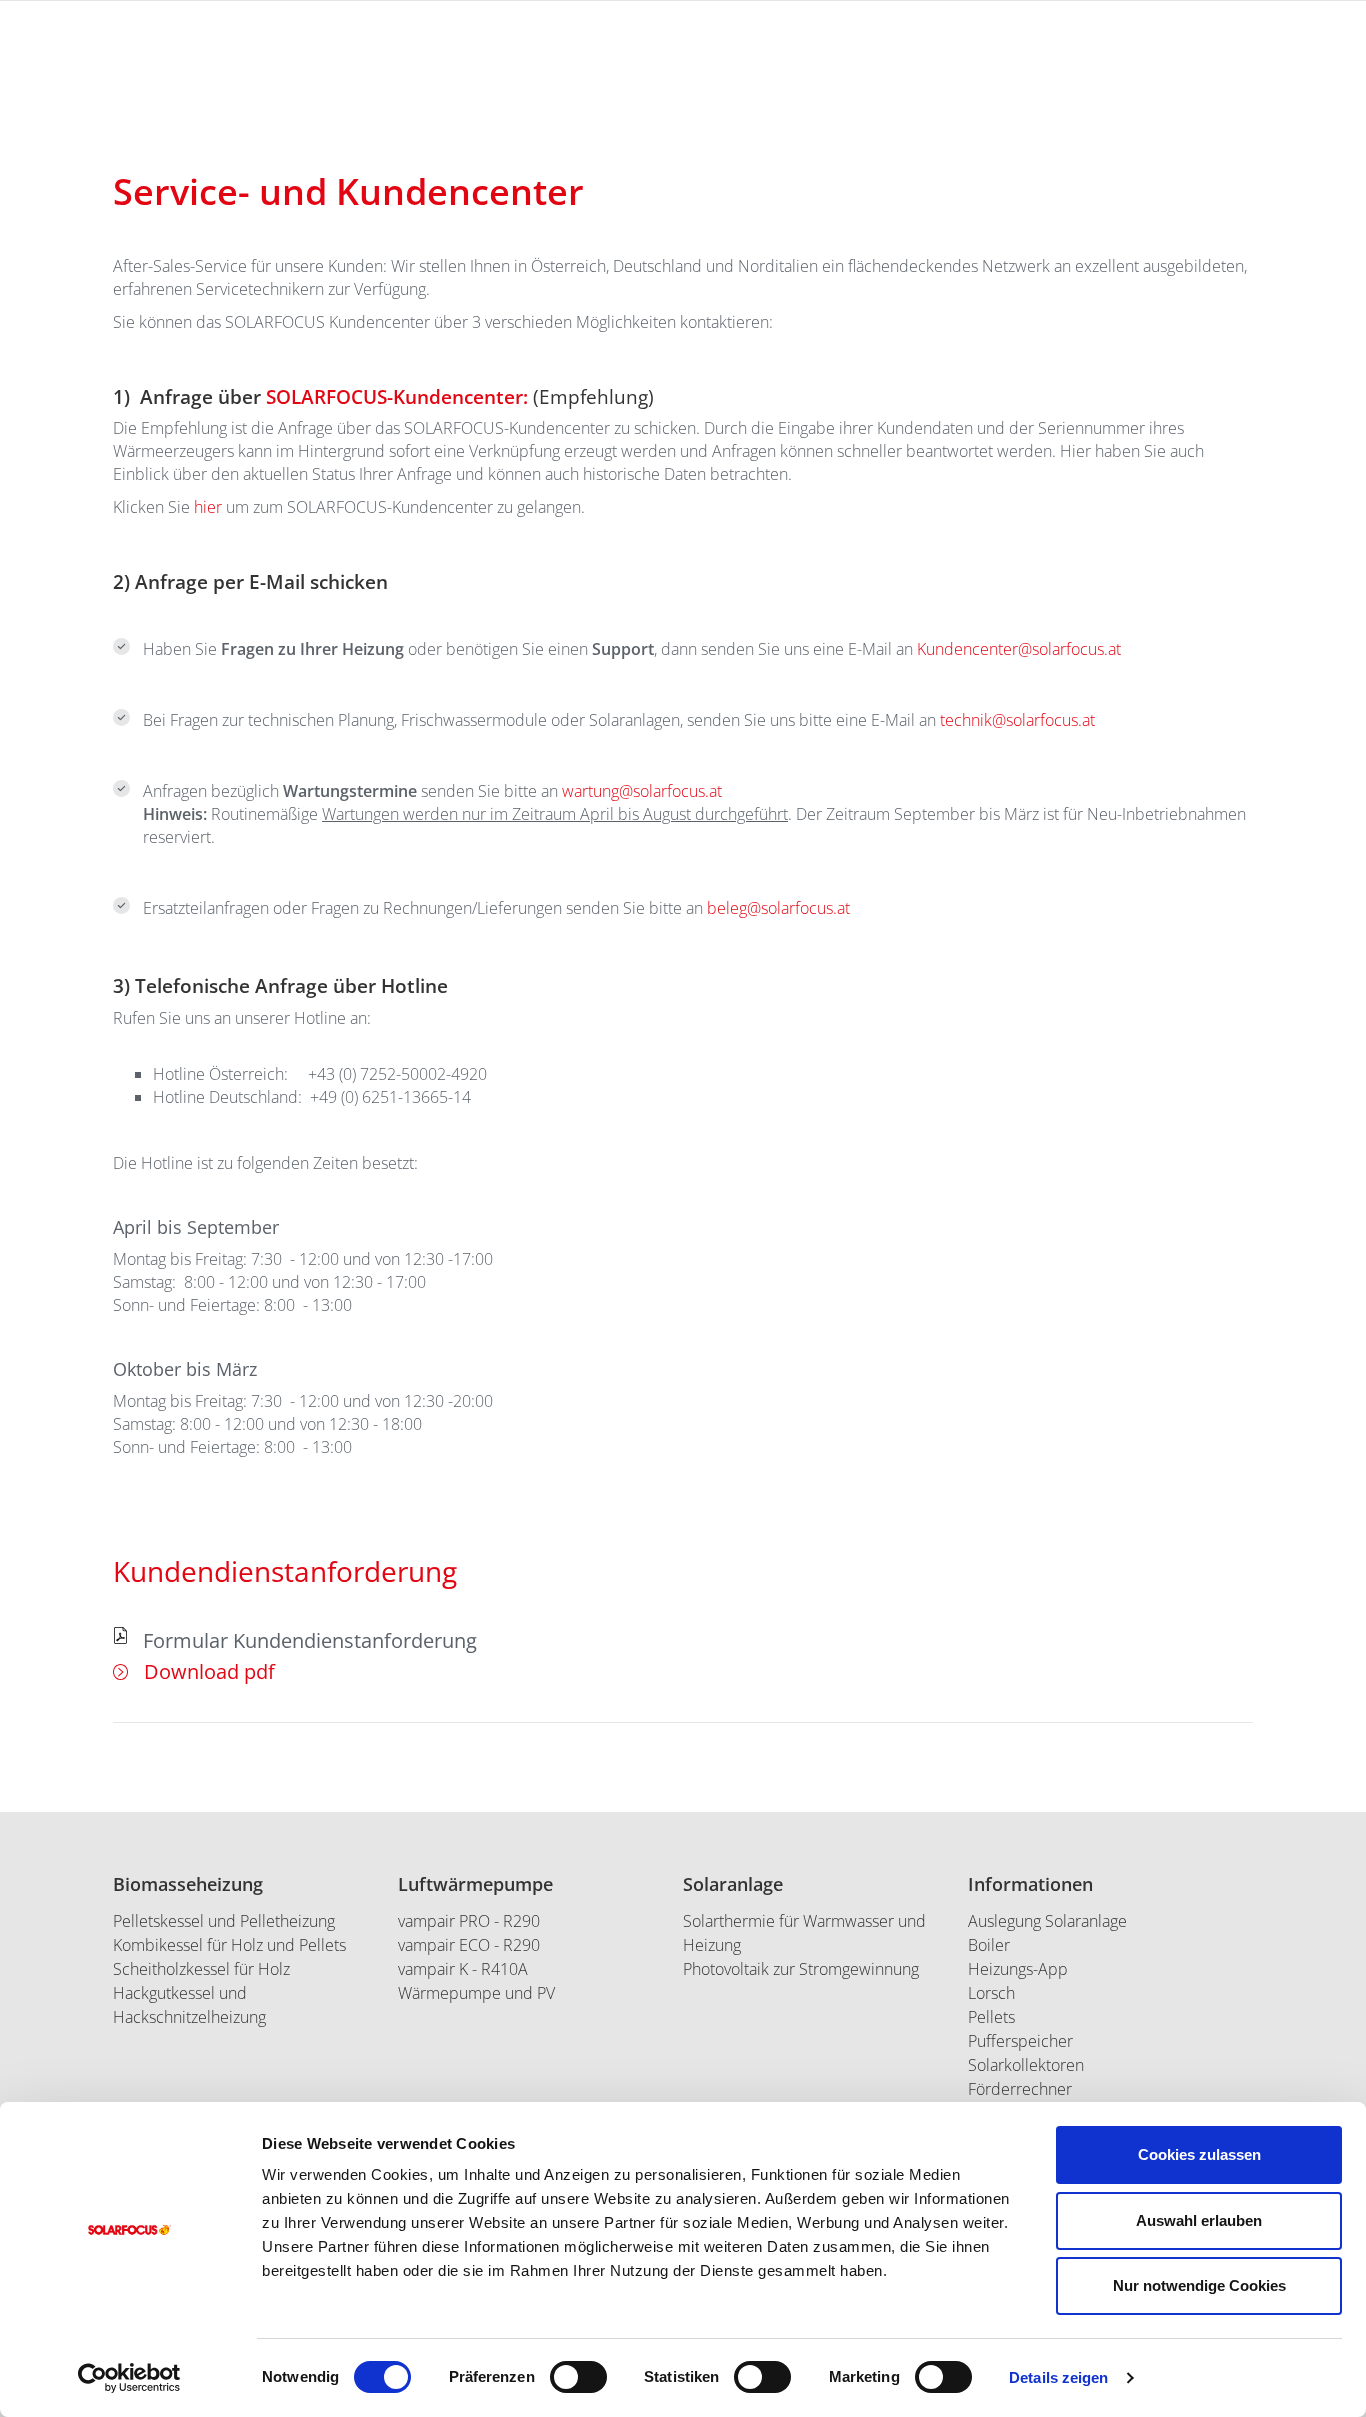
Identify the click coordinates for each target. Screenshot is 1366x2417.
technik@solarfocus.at (1017, 720)
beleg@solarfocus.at (778, 908)
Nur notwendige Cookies (1199, 2285)
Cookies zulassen (1199, 2154)
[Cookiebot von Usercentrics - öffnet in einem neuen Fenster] (129, 2378)
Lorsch (991, 1993)
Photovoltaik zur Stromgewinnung (801, 1969)
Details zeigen (1058, 2377)
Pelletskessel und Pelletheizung (224, 1921)
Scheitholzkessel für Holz (201, 1969)
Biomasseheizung (188, 1884)
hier (210, 507)
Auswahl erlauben (1199, 2220)
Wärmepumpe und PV (476, 1993)
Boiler (989, 1945)
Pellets (991, 2017)
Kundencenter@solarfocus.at (1019, 649)
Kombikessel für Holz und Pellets (229, 1945)
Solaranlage (733, 1884)
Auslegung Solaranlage (1047, 1921)
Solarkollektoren (1026, 2065)
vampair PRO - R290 (469, 1921)
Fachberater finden (1268, 172)
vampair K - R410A (463, 1969)
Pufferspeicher (1020, 2041)
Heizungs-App (1018, 1969)
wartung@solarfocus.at (642, 791)
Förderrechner (1020, 2089)
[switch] (578, 2377)
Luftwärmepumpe (475, 1884)
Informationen (1030, 1884)
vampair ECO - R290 (469, 1945)
